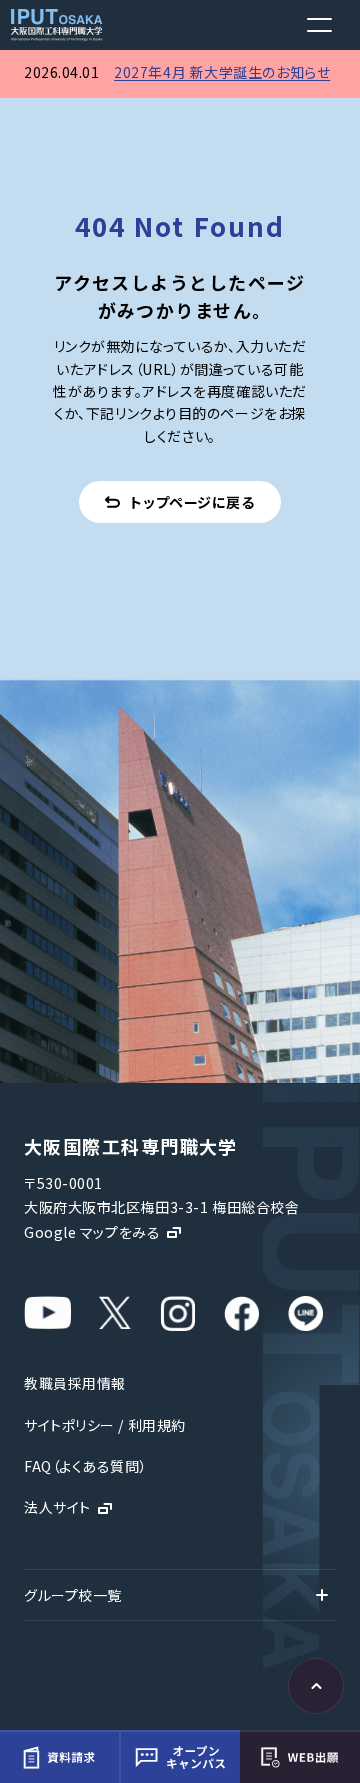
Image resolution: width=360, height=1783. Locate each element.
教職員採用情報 (75, 1383)
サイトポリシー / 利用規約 (105, 1425)
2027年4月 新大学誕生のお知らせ (222, 72)
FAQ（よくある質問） (85, 1466)
